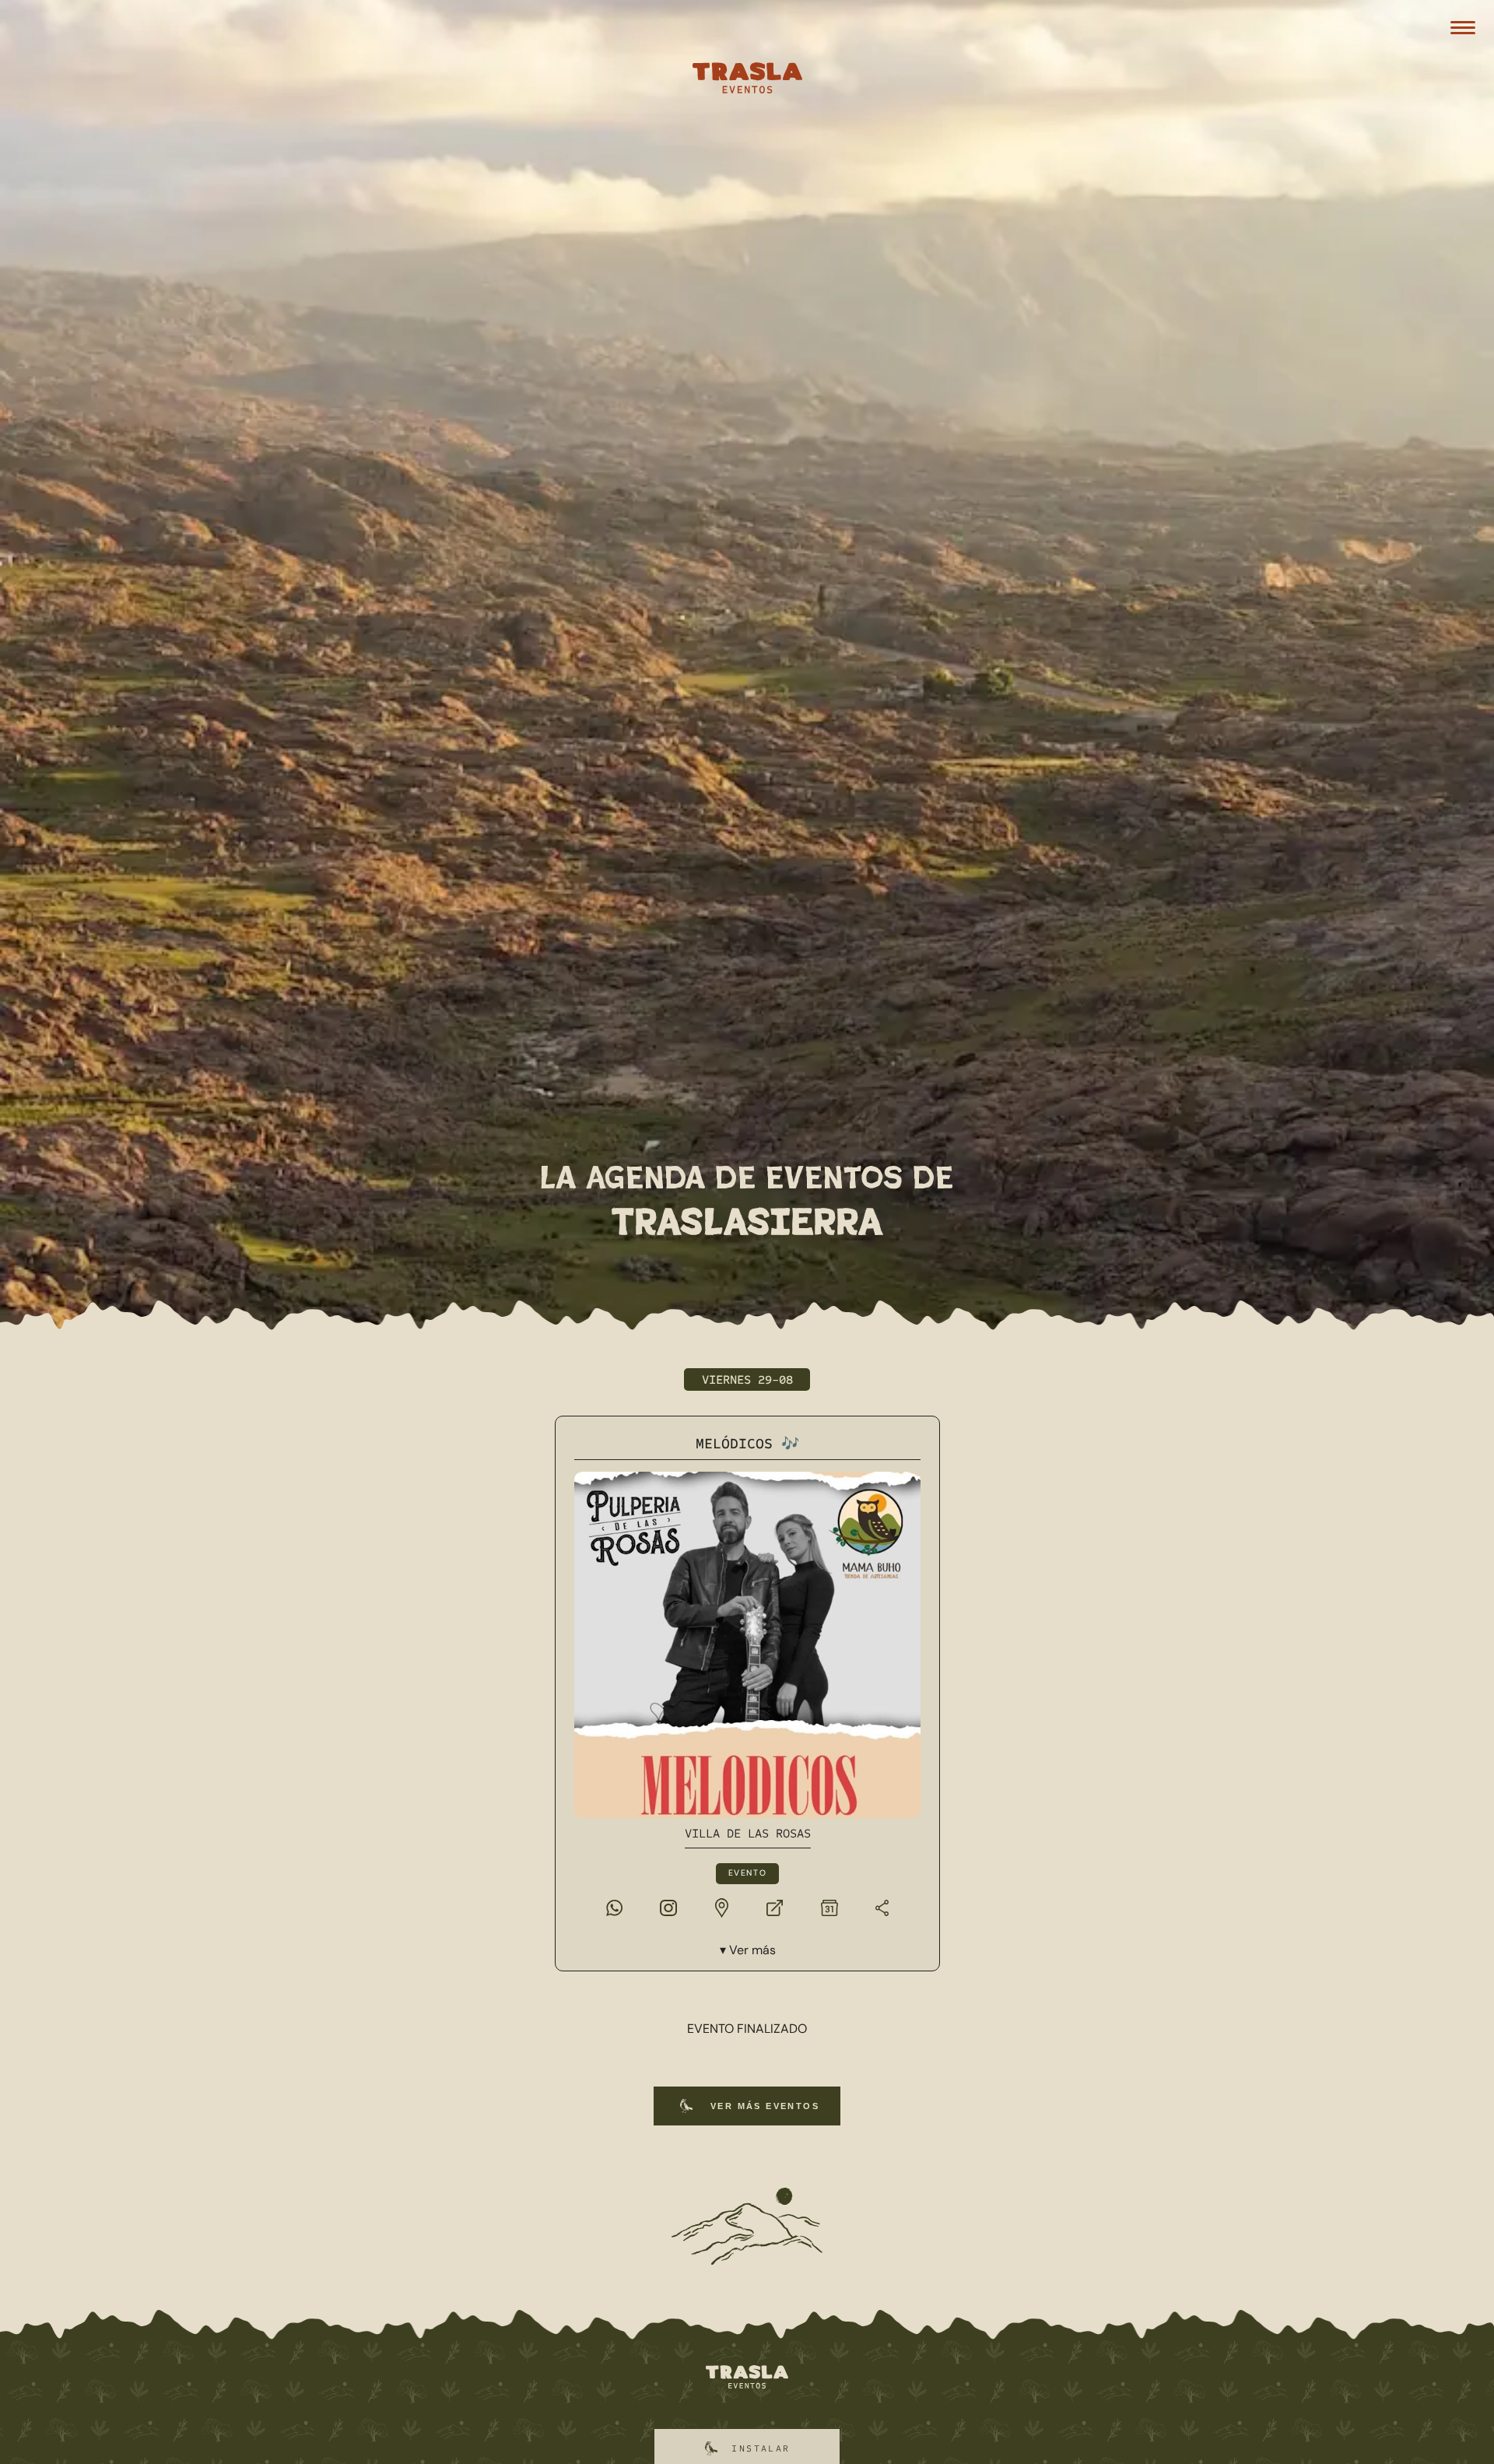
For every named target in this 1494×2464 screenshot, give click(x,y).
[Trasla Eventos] (747, 80)
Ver (752, 1950)
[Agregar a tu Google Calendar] (829, 1907)
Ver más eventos (765, 2106)
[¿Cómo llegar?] (721, 1907)
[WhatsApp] (614, 1907)
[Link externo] (775, 1907)
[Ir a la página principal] (747, 2378)
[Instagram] (668, 1907)
